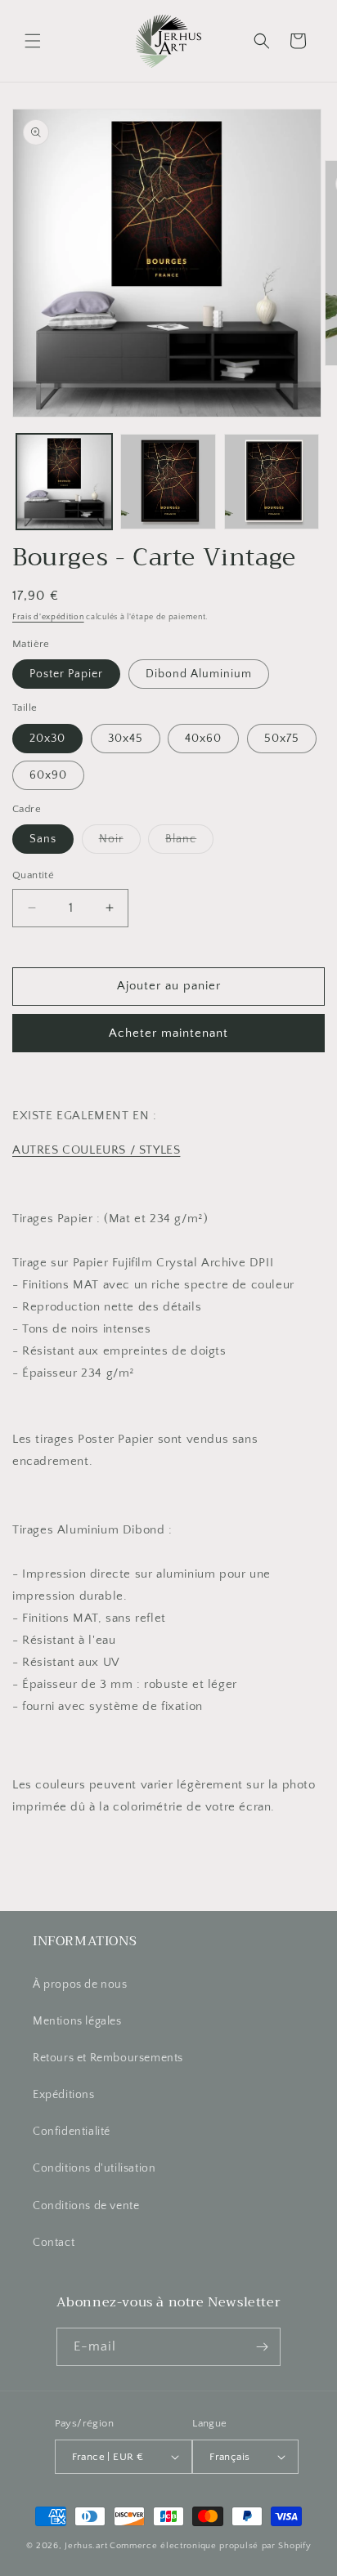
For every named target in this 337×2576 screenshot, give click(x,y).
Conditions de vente (86, 2206)
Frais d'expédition (48, 617)
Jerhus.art (86, 2546)
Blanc (189, 843)
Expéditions (64, 2095)
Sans (43, 839)
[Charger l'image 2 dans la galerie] (168, 482)
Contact (54, 2243)
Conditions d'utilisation (94, 2168)
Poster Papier (66, 674)
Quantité (33, 875)
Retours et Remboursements (108, 2058)
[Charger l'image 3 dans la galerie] (272, 482)
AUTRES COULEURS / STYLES (96, 1150)
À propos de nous (80, 1984)
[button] (33, 41)
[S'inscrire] (262, 2347)
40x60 (203, 739)
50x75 (282, 739)
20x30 (47, 739)
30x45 (126, 739)
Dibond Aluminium (199, 674)
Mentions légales (77, 2021)
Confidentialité (72, 2132)
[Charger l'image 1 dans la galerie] (64, 482)
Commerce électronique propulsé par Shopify (210, 2546)
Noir (120, 843)
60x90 (48, 775)
